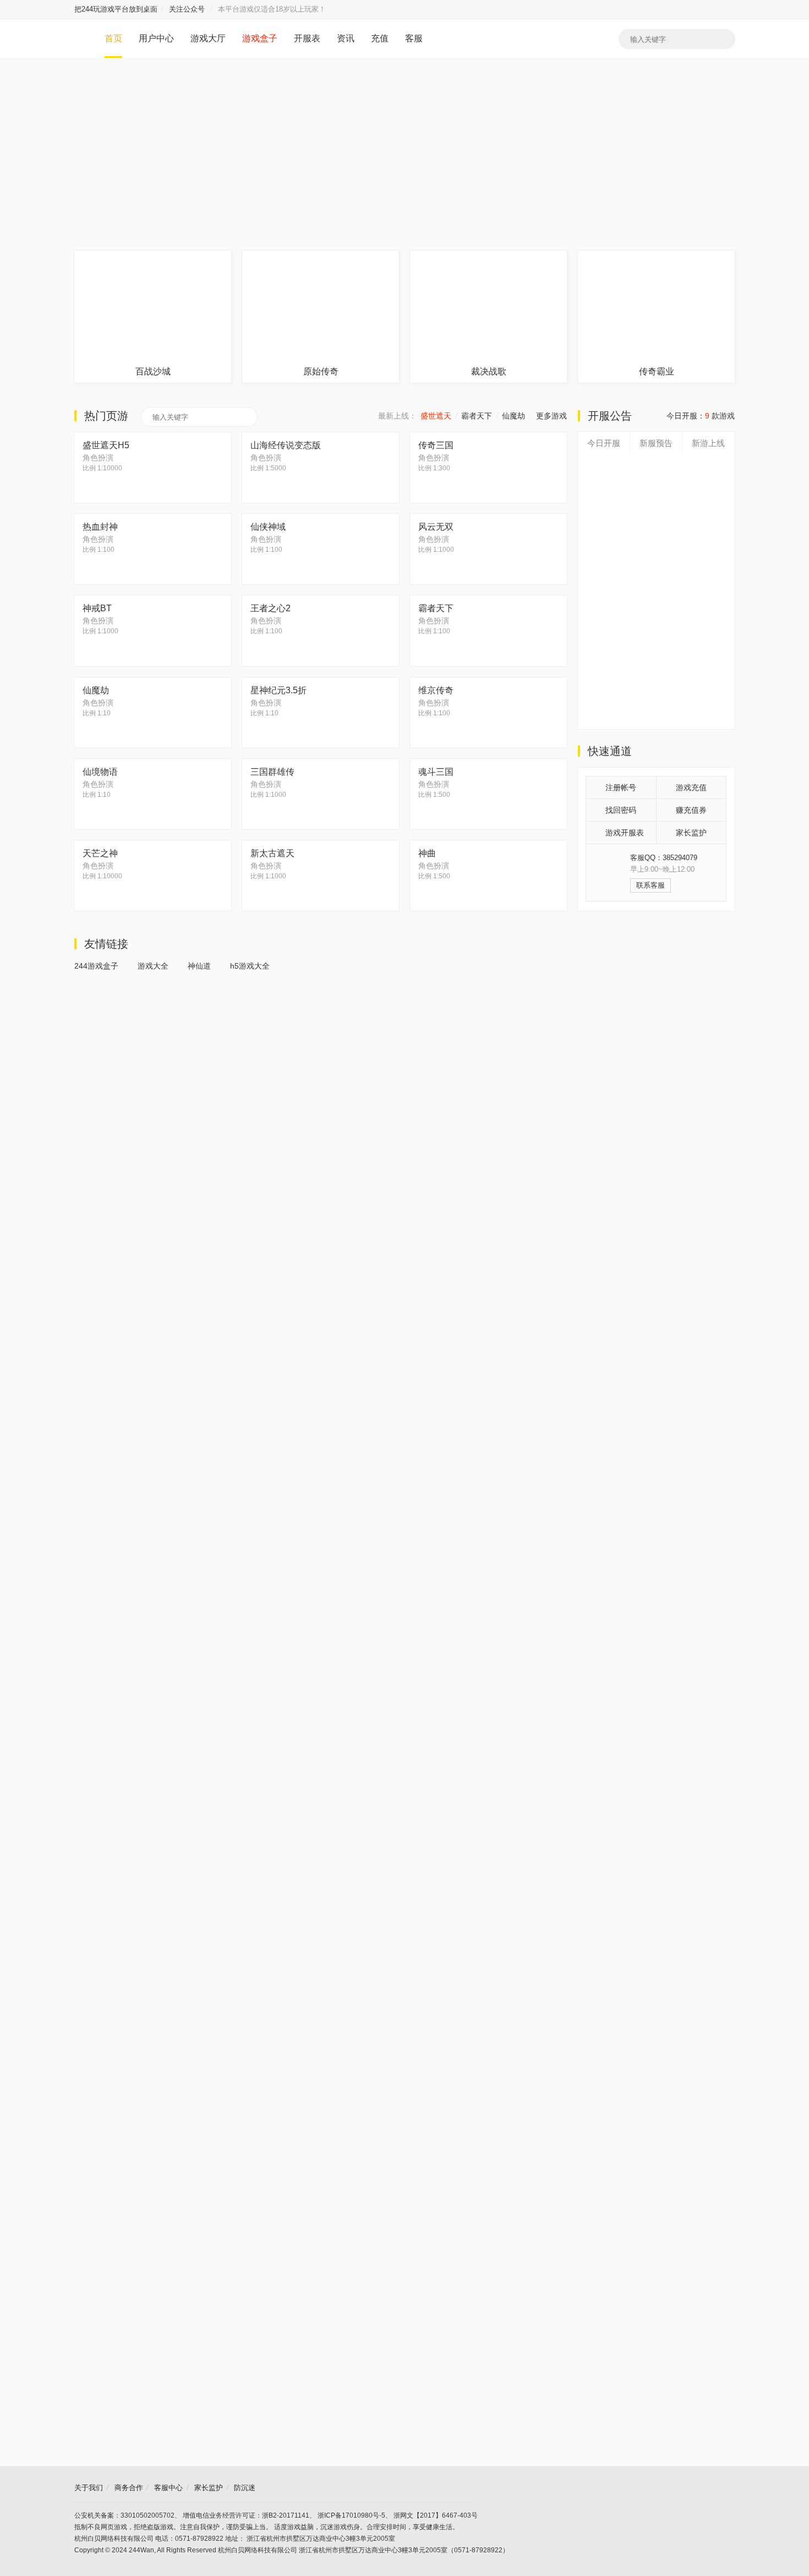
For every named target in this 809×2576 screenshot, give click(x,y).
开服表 (307, 38)
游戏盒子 (260, 38)
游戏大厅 (208, 38)
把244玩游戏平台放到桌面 (116, 9)
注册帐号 (621, 787)
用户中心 (156, 38)
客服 (414, 38)
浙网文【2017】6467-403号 (436, 2515)
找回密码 (621, 810)
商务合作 (129, 2488)
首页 (113, 38)
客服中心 (168, 2488)
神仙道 (199, 966)
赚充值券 (691, 810)
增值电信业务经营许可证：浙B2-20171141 (246, 2515)
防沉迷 (245, 2488)
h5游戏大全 (250, 966)
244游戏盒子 (96, 966)
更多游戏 (551, 416)
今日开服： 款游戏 (701, 416)
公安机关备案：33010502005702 (124, 2515)
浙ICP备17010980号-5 (351, 2515)
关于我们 (89, 2488)
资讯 (346, 38)
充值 (380, 38)
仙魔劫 (513, 416)
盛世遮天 (436, 416)
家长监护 (691, 833)
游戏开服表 (625, 833)
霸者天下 (477, 416)
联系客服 (651, 885)
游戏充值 (691, 787)
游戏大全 (153, 966)
